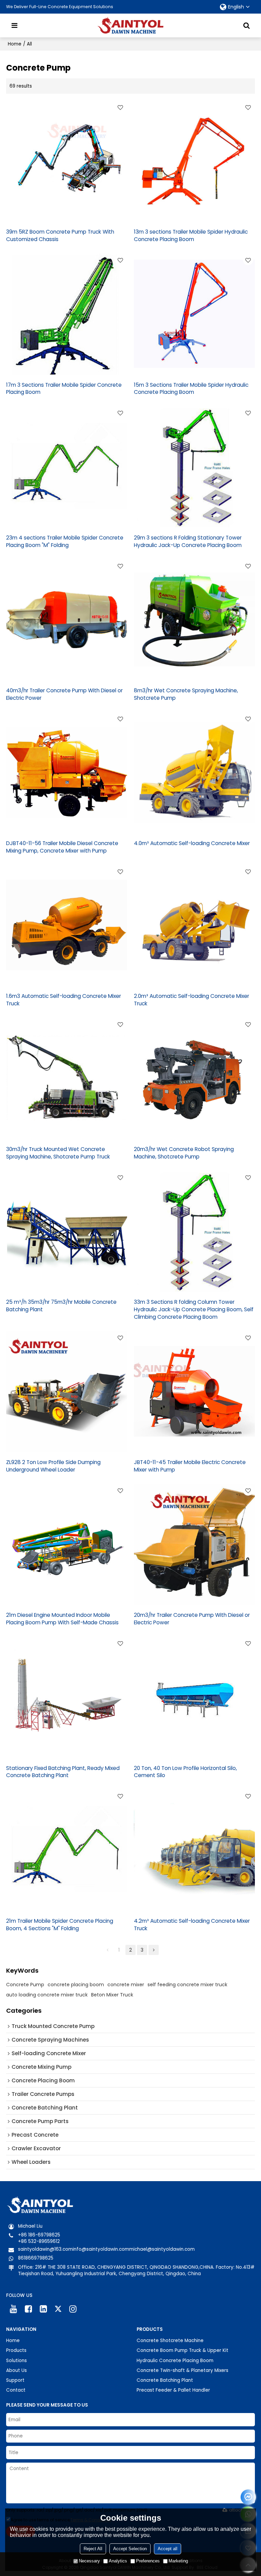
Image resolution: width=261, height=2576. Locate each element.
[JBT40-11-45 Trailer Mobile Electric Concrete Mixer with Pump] (194, 1391)
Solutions (16, 2361)
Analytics (118, 2561)
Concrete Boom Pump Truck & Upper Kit (182, 2350)
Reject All (93, 2549)
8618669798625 (36, 2258)
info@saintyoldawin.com (101, 2249)
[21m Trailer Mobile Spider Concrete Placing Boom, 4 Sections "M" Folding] (67, 1850)
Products (16, 2350)
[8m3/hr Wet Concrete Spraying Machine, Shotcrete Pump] (194, 620)
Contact (16, 2390)
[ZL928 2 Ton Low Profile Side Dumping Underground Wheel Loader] (67, 1391)
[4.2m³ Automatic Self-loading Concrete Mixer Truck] (194, 1850)
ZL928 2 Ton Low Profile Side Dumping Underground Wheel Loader (53, 1466)
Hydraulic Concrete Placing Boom (175, 2361)
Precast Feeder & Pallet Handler (173, 2390)
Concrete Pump (25, 1985)
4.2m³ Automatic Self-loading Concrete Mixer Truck (192, 1925)
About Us (16, 2370)
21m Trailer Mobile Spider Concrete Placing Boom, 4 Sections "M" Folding (60, 1925)
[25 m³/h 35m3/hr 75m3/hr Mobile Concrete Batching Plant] (67, 1231)
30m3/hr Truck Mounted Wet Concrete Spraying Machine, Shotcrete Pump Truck (58, 1153)
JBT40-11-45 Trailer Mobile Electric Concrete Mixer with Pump (190, 1466)
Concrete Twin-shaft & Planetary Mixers (182, 2370)
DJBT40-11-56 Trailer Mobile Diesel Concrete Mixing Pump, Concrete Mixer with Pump (62, 847)
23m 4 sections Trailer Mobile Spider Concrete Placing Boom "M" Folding (65, 541)
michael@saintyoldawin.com (162, 2249)
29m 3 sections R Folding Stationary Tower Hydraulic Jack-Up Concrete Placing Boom (188, 541)
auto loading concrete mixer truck (47, 1995)
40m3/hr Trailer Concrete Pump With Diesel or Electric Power (64, 694)
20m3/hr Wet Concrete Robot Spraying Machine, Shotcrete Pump (184, 1153)
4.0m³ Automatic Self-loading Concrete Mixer (192, 843)
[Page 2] (154, 1950)
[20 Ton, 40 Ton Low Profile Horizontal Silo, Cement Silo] (194, 1697)
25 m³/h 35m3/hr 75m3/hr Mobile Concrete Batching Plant (61, 1306)
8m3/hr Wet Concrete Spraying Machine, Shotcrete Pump (186, 694)
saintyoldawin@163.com (45, 2249)
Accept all (168, 2549)
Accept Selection (130, 2549)
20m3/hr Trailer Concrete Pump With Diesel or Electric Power (192, 1619)
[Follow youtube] (14, 2309)
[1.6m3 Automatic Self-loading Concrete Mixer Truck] (67, 925)
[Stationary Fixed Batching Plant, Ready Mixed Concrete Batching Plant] (67, 1697)
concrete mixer (126, 1985)
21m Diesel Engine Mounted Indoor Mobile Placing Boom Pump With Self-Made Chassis (62, 1619)
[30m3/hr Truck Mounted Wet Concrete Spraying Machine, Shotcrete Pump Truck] (67, 1078)
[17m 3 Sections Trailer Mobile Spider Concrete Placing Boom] (67, 314)
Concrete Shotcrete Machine (170, 2341)
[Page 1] (107, 1950)
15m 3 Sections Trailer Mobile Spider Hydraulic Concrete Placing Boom (191, 389)
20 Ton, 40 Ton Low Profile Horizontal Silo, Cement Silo (185, 1772)
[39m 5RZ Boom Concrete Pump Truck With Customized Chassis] (67, 161)
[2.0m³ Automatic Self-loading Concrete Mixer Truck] (194, 925)
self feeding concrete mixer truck (187, 1985)
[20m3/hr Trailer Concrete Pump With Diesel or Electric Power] (194, 1544)
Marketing (178, 2561)
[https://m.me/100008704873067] (248, 2497)
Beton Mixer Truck (112, 1995)
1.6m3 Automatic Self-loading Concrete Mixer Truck (64, 1000)
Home (15, 44)
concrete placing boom (76, 1985)
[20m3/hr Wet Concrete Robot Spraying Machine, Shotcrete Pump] (194, 1078)
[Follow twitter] (58, 2309)
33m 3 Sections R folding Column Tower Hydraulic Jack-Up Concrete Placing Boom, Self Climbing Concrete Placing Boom (194, 1309)
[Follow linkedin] (43, 2309)
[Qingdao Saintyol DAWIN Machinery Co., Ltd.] (130, 25)
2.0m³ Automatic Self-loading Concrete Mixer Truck (192, 1000)
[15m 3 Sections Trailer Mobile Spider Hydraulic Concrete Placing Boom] (194, 314)
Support (15, 2380)
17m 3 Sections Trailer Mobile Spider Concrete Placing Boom (64, 389)
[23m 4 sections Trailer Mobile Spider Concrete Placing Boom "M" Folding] (67, 467)
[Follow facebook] (29, 2309)
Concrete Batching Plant (165, 2380)
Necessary (89, 2561)
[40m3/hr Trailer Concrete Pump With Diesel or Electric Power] (67, 620)
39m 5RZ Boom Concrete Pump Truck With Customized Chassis (60, 235)
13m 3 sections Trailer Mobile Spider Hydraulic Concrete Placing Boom (191, 235)
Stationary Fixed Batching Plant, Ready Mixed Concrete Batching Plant (63, 1772)
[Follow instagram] (73, 2309)
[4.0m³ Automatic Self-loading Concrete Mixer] (194, 772)
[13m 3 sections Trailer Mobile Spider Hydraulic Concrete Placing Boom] (194, 161)
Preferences (148, 2561)
